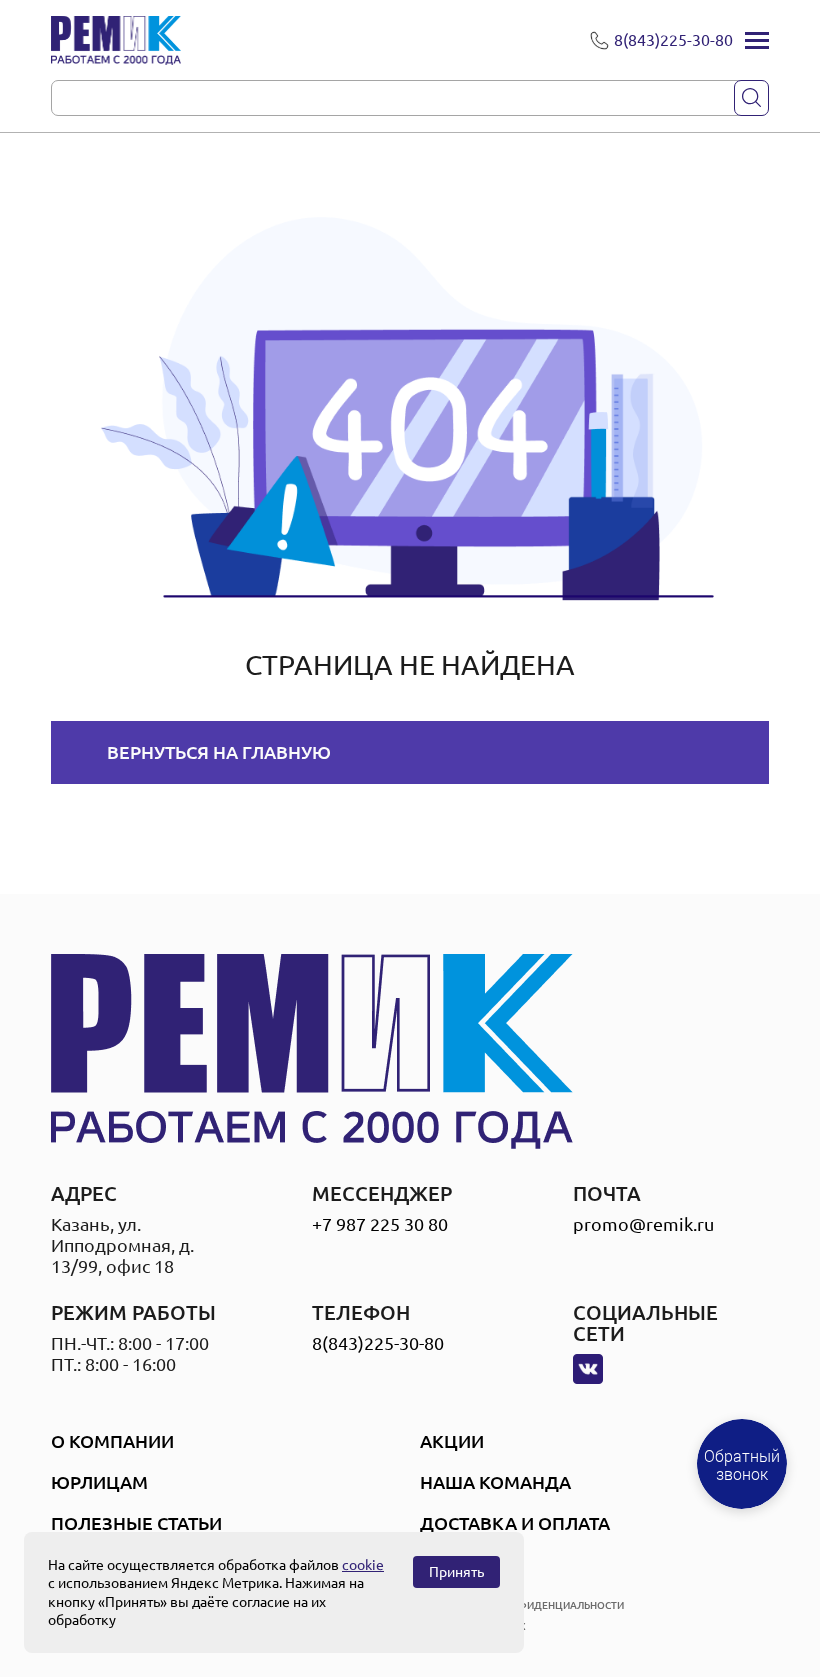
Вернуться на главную (219, 752)
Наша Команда (495, 1482)
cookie (363, 1565)
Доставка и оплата (515, 1523)
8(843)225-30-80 (378, 1343)
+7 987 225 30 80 (380, 1224)
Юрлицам (99, 1482)
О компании (112, 1441)
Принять (456, 1572)
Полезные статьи (136, 1523)
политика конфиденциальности (531, 1605)
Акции (452, 1441)
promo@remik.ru (643, 1224)
